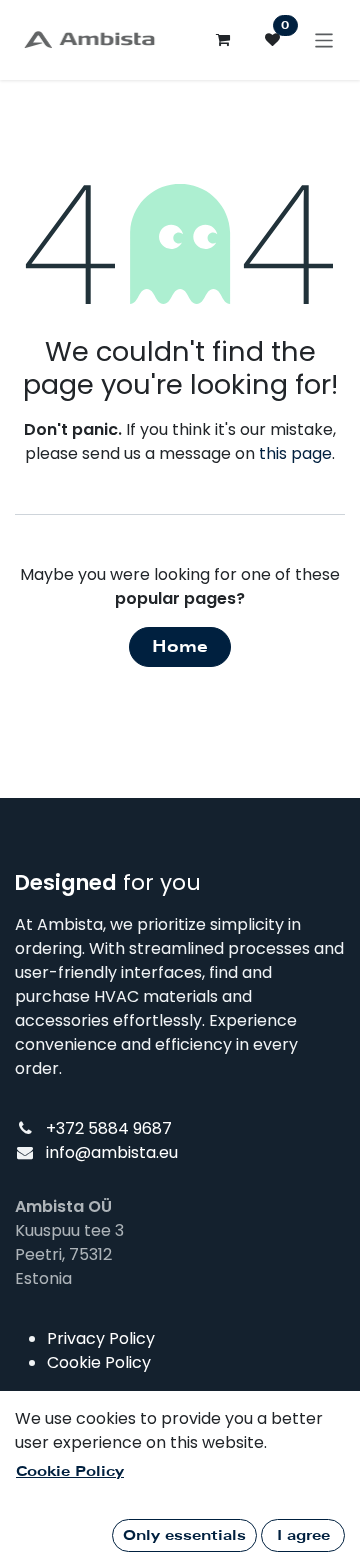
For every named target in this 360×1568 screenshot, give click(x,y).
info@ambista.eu (112, 1152)
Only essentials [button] (184, 1535)
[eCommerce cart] (223, 40)
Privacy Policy (101, 1338)
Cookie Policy (99, 1362)
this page (295, 453)
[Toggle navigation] (324, 39)
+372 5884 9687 (109, 1128)
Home (180, 646)
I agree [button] (303, 1535)
